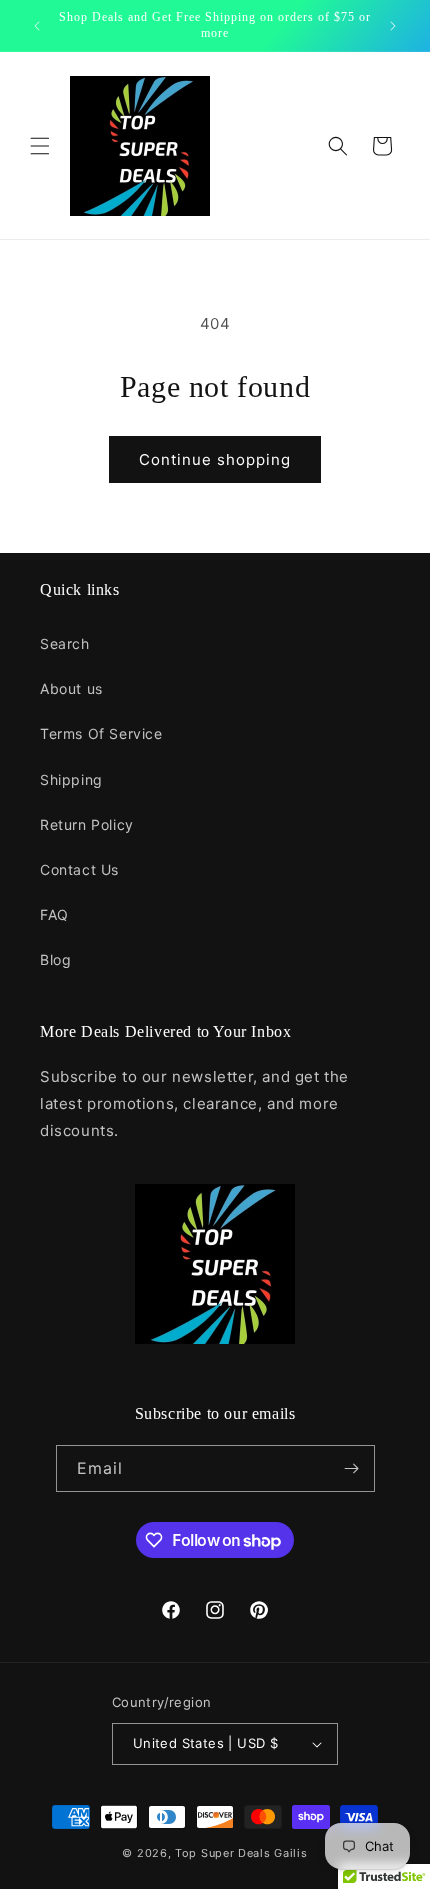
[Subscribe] (352, 1468)
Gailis (290, 1853)
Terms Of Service (101, 733)
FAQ (54, 914)
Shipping (71, 779)
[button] (40, 146)
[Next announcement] (393, 26)
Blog (55, 959)
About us (71, 688)
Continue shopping (215, 459)
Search (65, 643)
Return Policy (87, 824)
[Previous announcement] (37, 26)
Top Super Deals (223, 1853)
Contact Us (79, 869)
